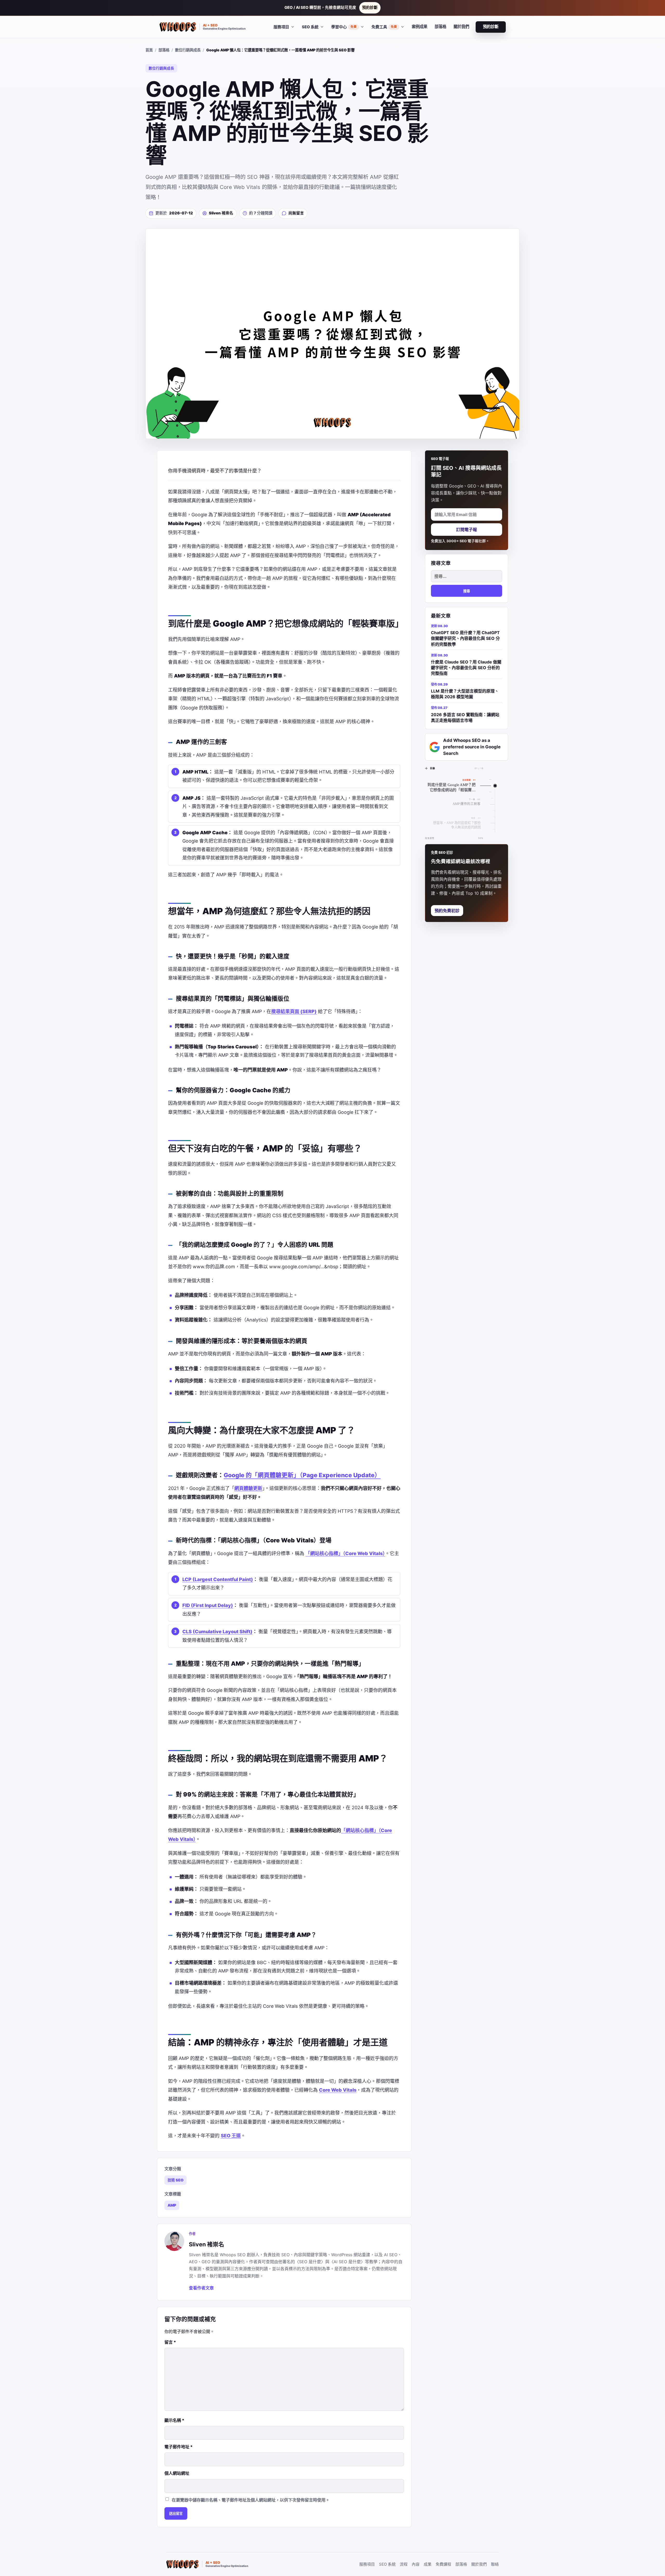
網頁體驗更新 (248, 1488)
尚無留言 (296, 213)
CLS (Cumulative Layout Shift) (217, 1632)
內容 (416, 2564)
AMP (172, 2205)
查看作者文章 (201, 2288)
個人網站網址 (177, 2473)
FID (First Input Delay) (208, 1605)
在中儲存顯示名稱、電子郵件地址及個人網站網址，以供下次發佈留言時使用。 (251, 2500)
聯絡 (495, 2564)
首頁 (149, 50)
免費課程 (443, 2564)
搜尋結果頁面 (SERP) (294, 1011)
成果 (428, 2564)
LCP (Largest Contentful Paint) (218, 1579)
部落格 (440, 27)
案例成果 (420, 27)
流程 (404, 2564)
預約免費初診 (447, 911)
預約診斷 (370, 8)
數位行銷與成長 (188, 50)
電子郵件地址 (179, 2447)
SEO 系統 (387, 2564)
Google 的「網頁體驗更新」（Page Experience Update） (302, 1475)
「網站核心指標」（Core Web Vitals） (345, 1553)
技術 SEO (175, 2180)
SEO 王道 (231, 2136)
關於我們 (461, 27)
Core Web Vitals (338, 2090)
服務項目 (367, 2564)
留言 (170, 2342)
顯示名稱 (174, 2420)
